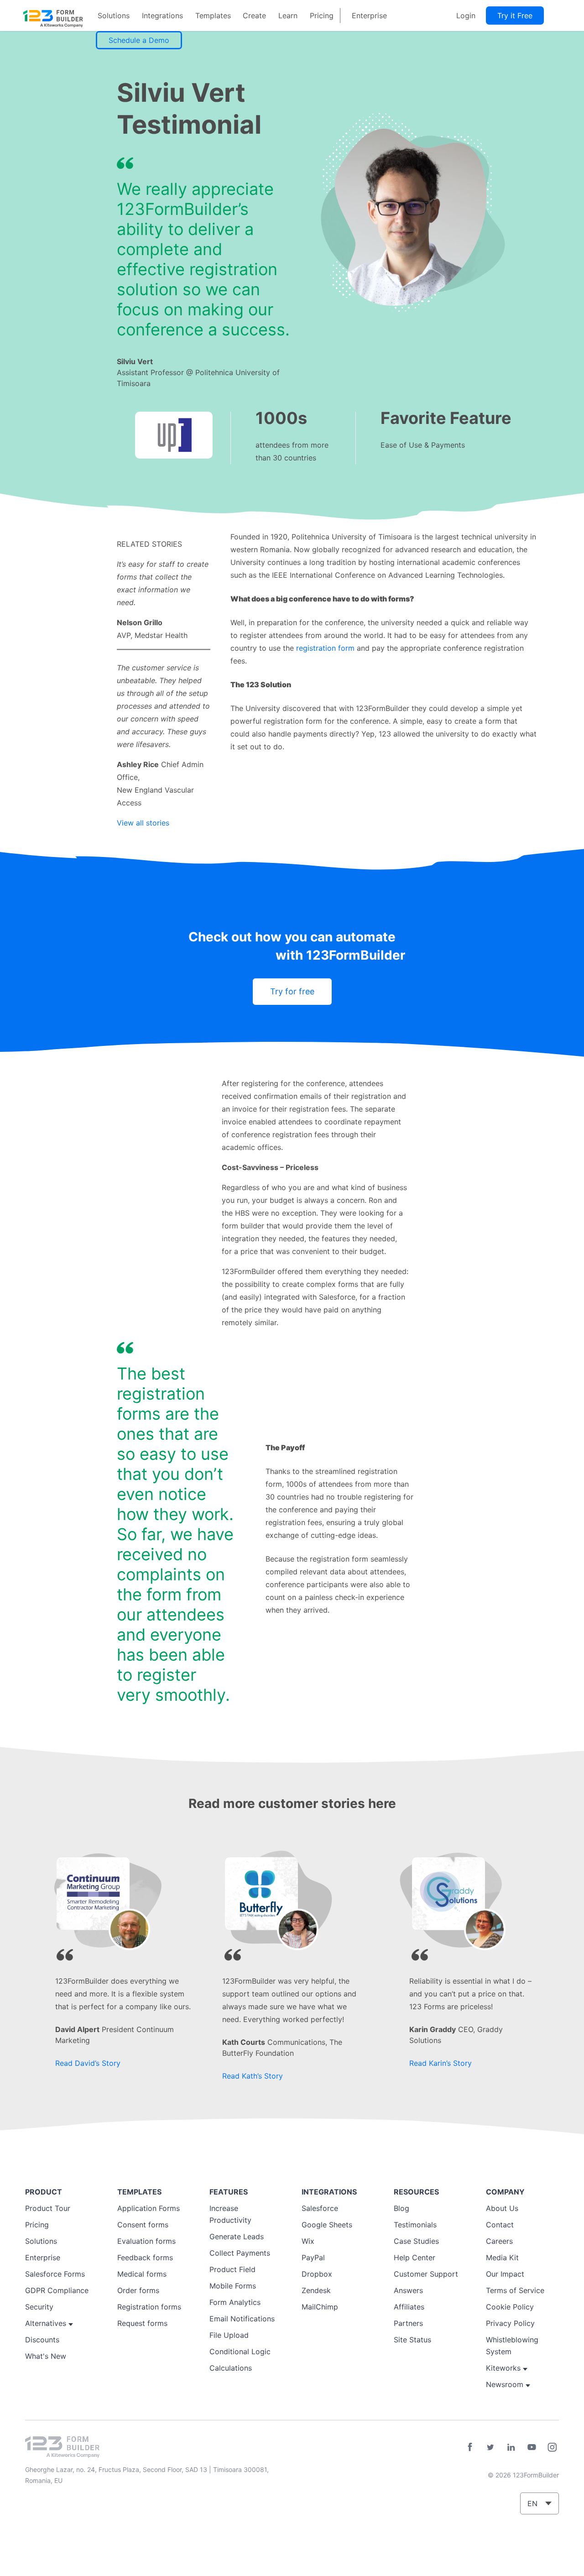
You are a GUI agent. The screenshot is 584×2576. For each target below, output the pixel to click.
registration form (325, 648)
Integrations (162, 16)
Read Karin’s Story (441, 2063)
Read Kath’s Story (253, 2076)
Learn (288, 16)
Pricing (322, 16)
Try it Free (515, 16)
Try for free (292, 991)
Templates (213, 16)
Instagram (552, 2447)
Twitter (490, 2447)
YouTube (532, 2447)
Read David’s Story (88, 2063)
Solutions (114, 16)
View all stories (143, 823)
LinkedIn (511, 2447)
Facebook (470, 2447)
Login (466, 16)
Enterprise (369, 16)
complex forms (226, 955)
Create (254, 16)
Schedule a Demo (139, 40)
